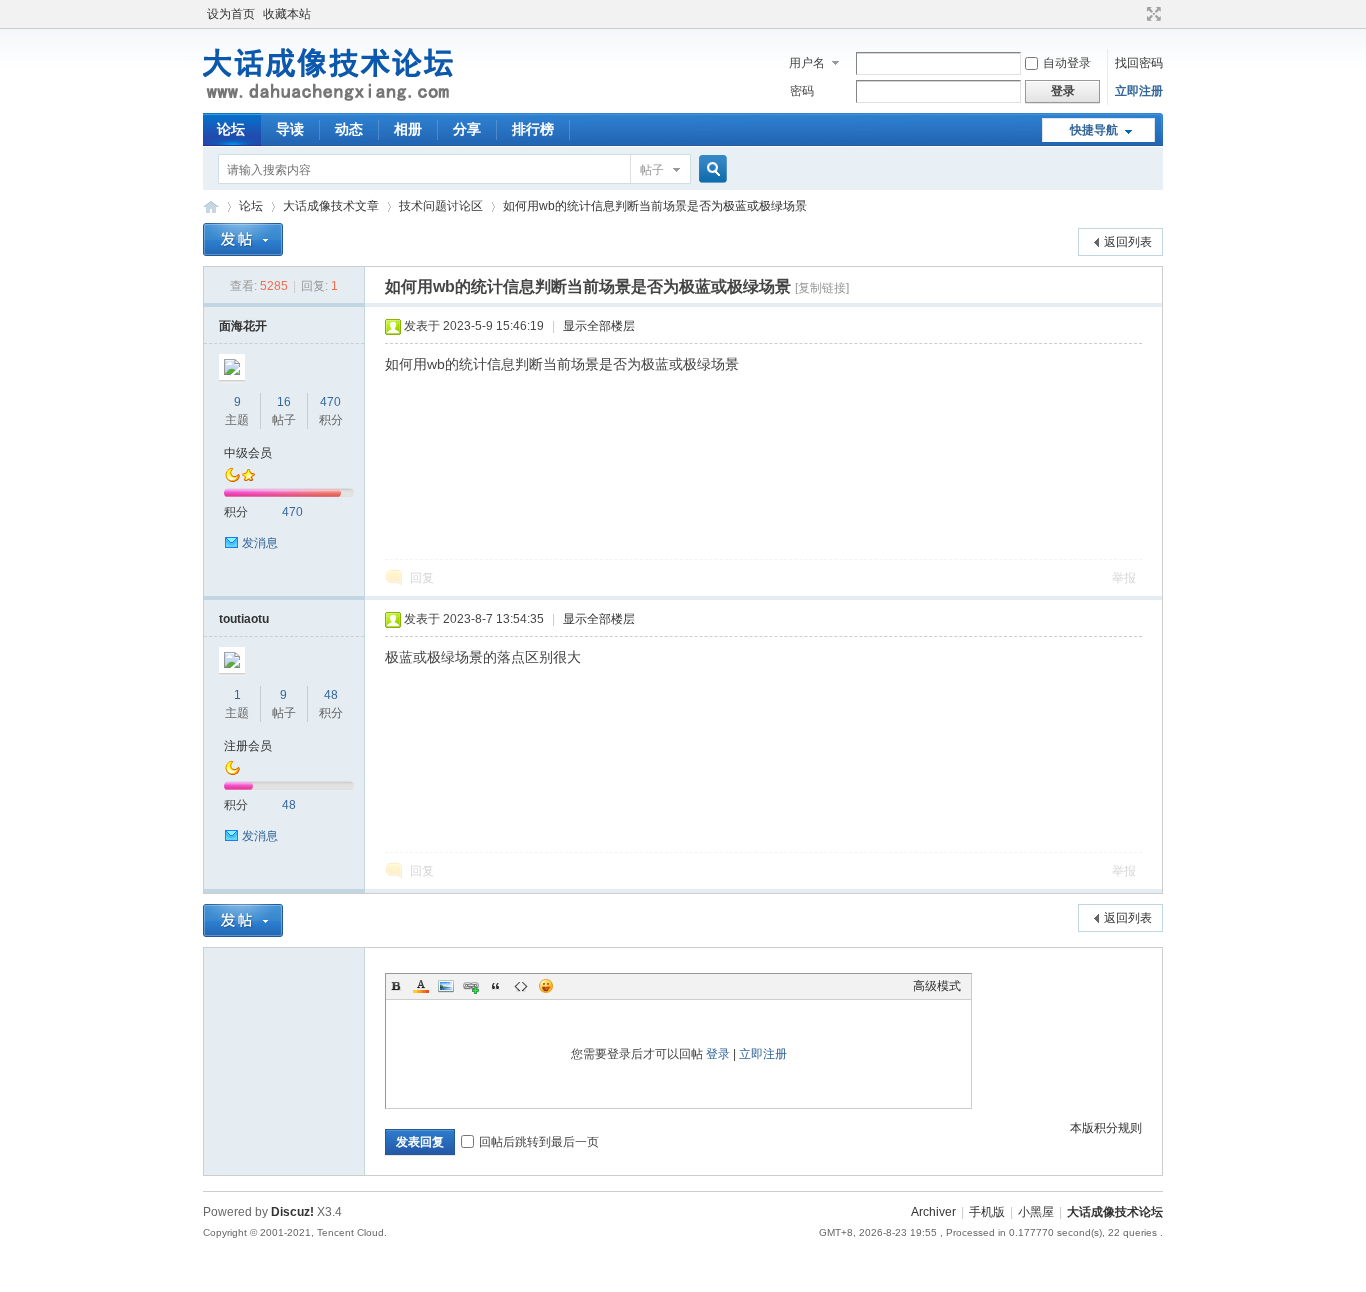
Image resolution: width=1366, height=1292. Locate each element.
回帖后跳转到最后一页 (539, 1142)
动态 (349, 129)
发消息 (260, 543)
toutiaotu (244, 619)
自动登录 (1067, 63)
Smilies (546, 986)
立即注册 (1139, 91)
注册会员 (248, 746)
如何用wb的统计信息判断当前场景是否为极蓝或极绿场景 (655, 206)
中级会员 (248, 453)
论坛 (231, 129)
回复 (422, 578)
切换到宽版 (1151, 14)
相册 (408, 129)
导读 (290, 129)
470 (330, 402)
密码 (802, 91)
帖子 (652, 170)
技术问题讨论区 (441, 206)
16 (284, 402)
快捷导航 (1094, 130)
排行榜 (533, 129)
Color (421, 986)
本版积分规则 (1106, 1128)
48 (331, 695)
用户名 (807, 63)
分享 (467, 129)
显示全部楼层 (599, 326)
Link (471, 986)
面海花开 (243, 326)
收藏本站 (287, 14)
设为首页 (231, 14)
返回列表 (1128, 242)
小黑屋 (1036, 1212)
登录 (718, 1054)
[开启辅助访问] (1135, 14)
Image (446, 986)
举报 (1124, 578)
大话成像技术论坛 (211, 206)
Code (521, 986)
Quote (496, 986)
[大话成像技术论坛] (329, 101)
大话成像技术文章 (331, 206)
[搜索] (710, 169)
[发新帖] (243, 239)
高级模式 (937, 986)
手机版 (987, 1212)
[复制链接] (822, 288)
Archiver (933, 1212)
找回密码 (1139, 63)
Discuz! (292, 1212)
